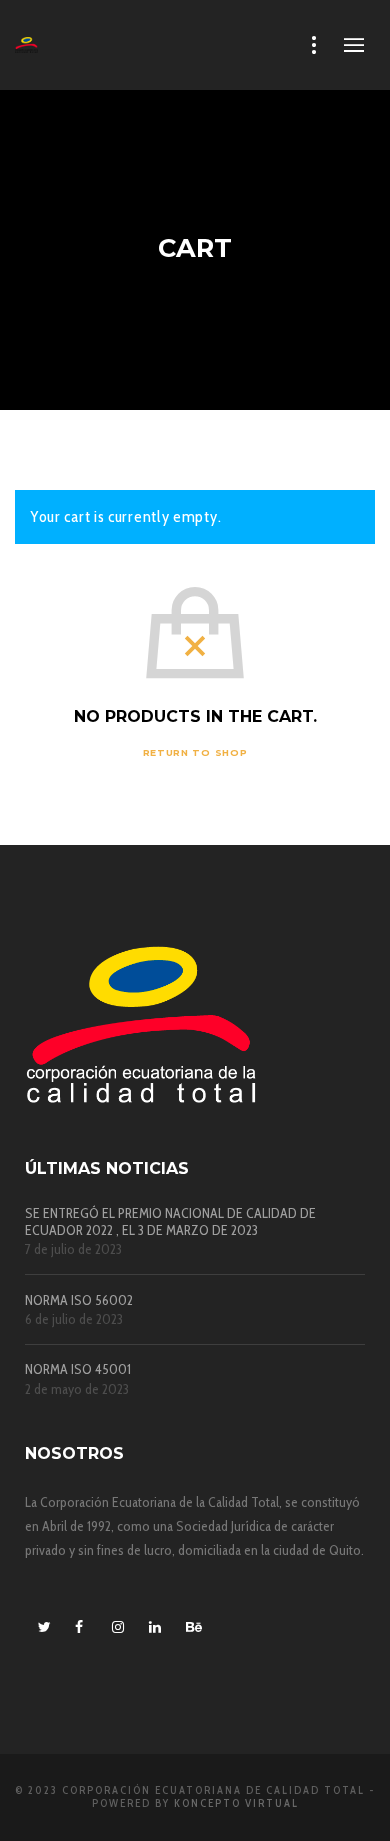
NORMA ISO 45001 (78, 1369)
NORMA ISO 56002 (79, 1300)
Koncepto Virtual (236, 1803)
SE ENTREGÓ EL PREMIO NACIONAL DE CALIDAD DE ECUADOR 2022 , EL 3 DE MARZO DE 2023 (170, 1222)
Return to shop (195, 752)
